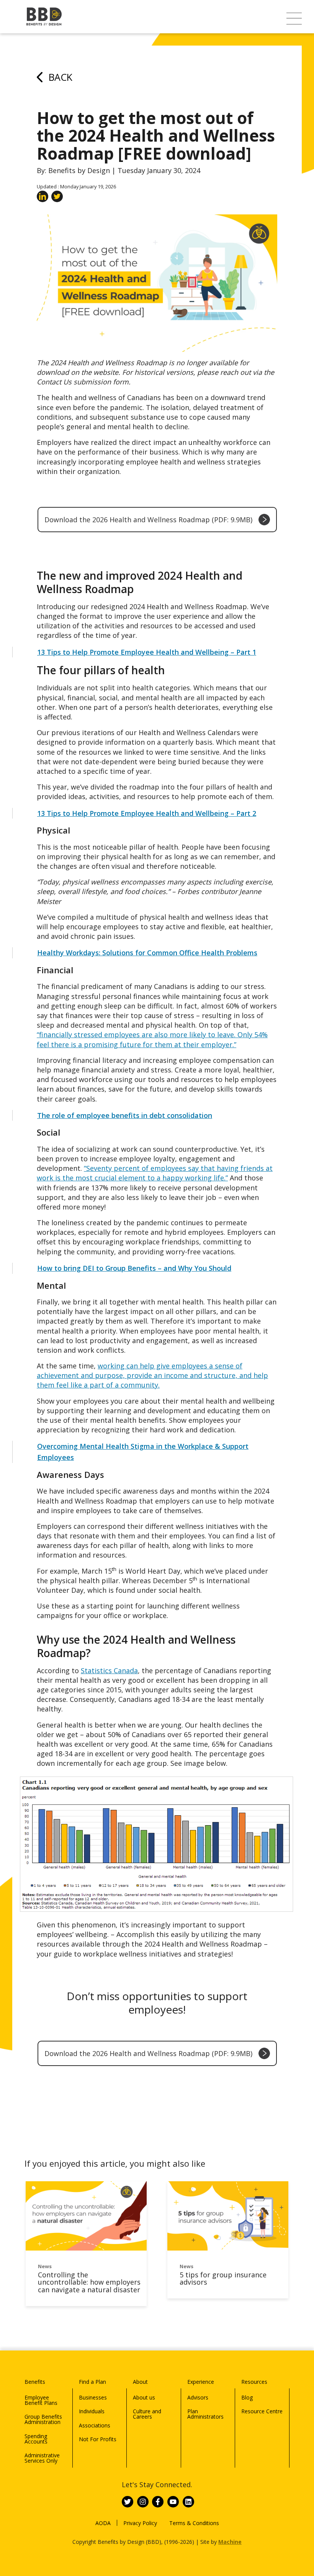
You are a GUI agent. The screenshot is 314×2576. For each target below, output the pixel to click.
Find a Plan (92, 2382)
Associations (95, 2425)
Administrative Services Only (42, 2458)
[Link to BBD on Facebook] (158, 2502)
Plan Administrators (205, 2414)
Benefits (35, 2382)
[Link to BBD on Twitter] (128, 2502)
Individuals (92, 2411)
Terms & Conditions (194, 2523)
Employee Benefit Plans (41, 2400)
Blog (247, 2397)
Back (61, 77)
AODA (103, 2523)
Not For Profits (98, 2439)
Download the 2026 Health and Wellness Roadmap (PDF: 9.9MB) (148, 520)
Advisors (198, 2397)
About (140, 2382)
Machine (230, 2542)
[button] (294, 19)
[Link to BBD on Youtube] (173, 2502)
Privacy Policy (140, 2523)
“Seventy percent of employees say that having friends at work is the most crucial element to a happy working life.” (155, 1173)
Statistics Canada (109, 1670)
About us (144, 2397)
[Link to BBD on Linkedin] (188, 2502)
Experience (201, 2382)
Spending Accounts (36, 2439)
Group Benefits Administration (43, 2419)
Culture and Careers (147, 2414)
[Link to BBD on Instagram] (143, 2502)
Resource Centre (262, 2411)
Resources (254, 2382)
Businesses (93, 2397)
